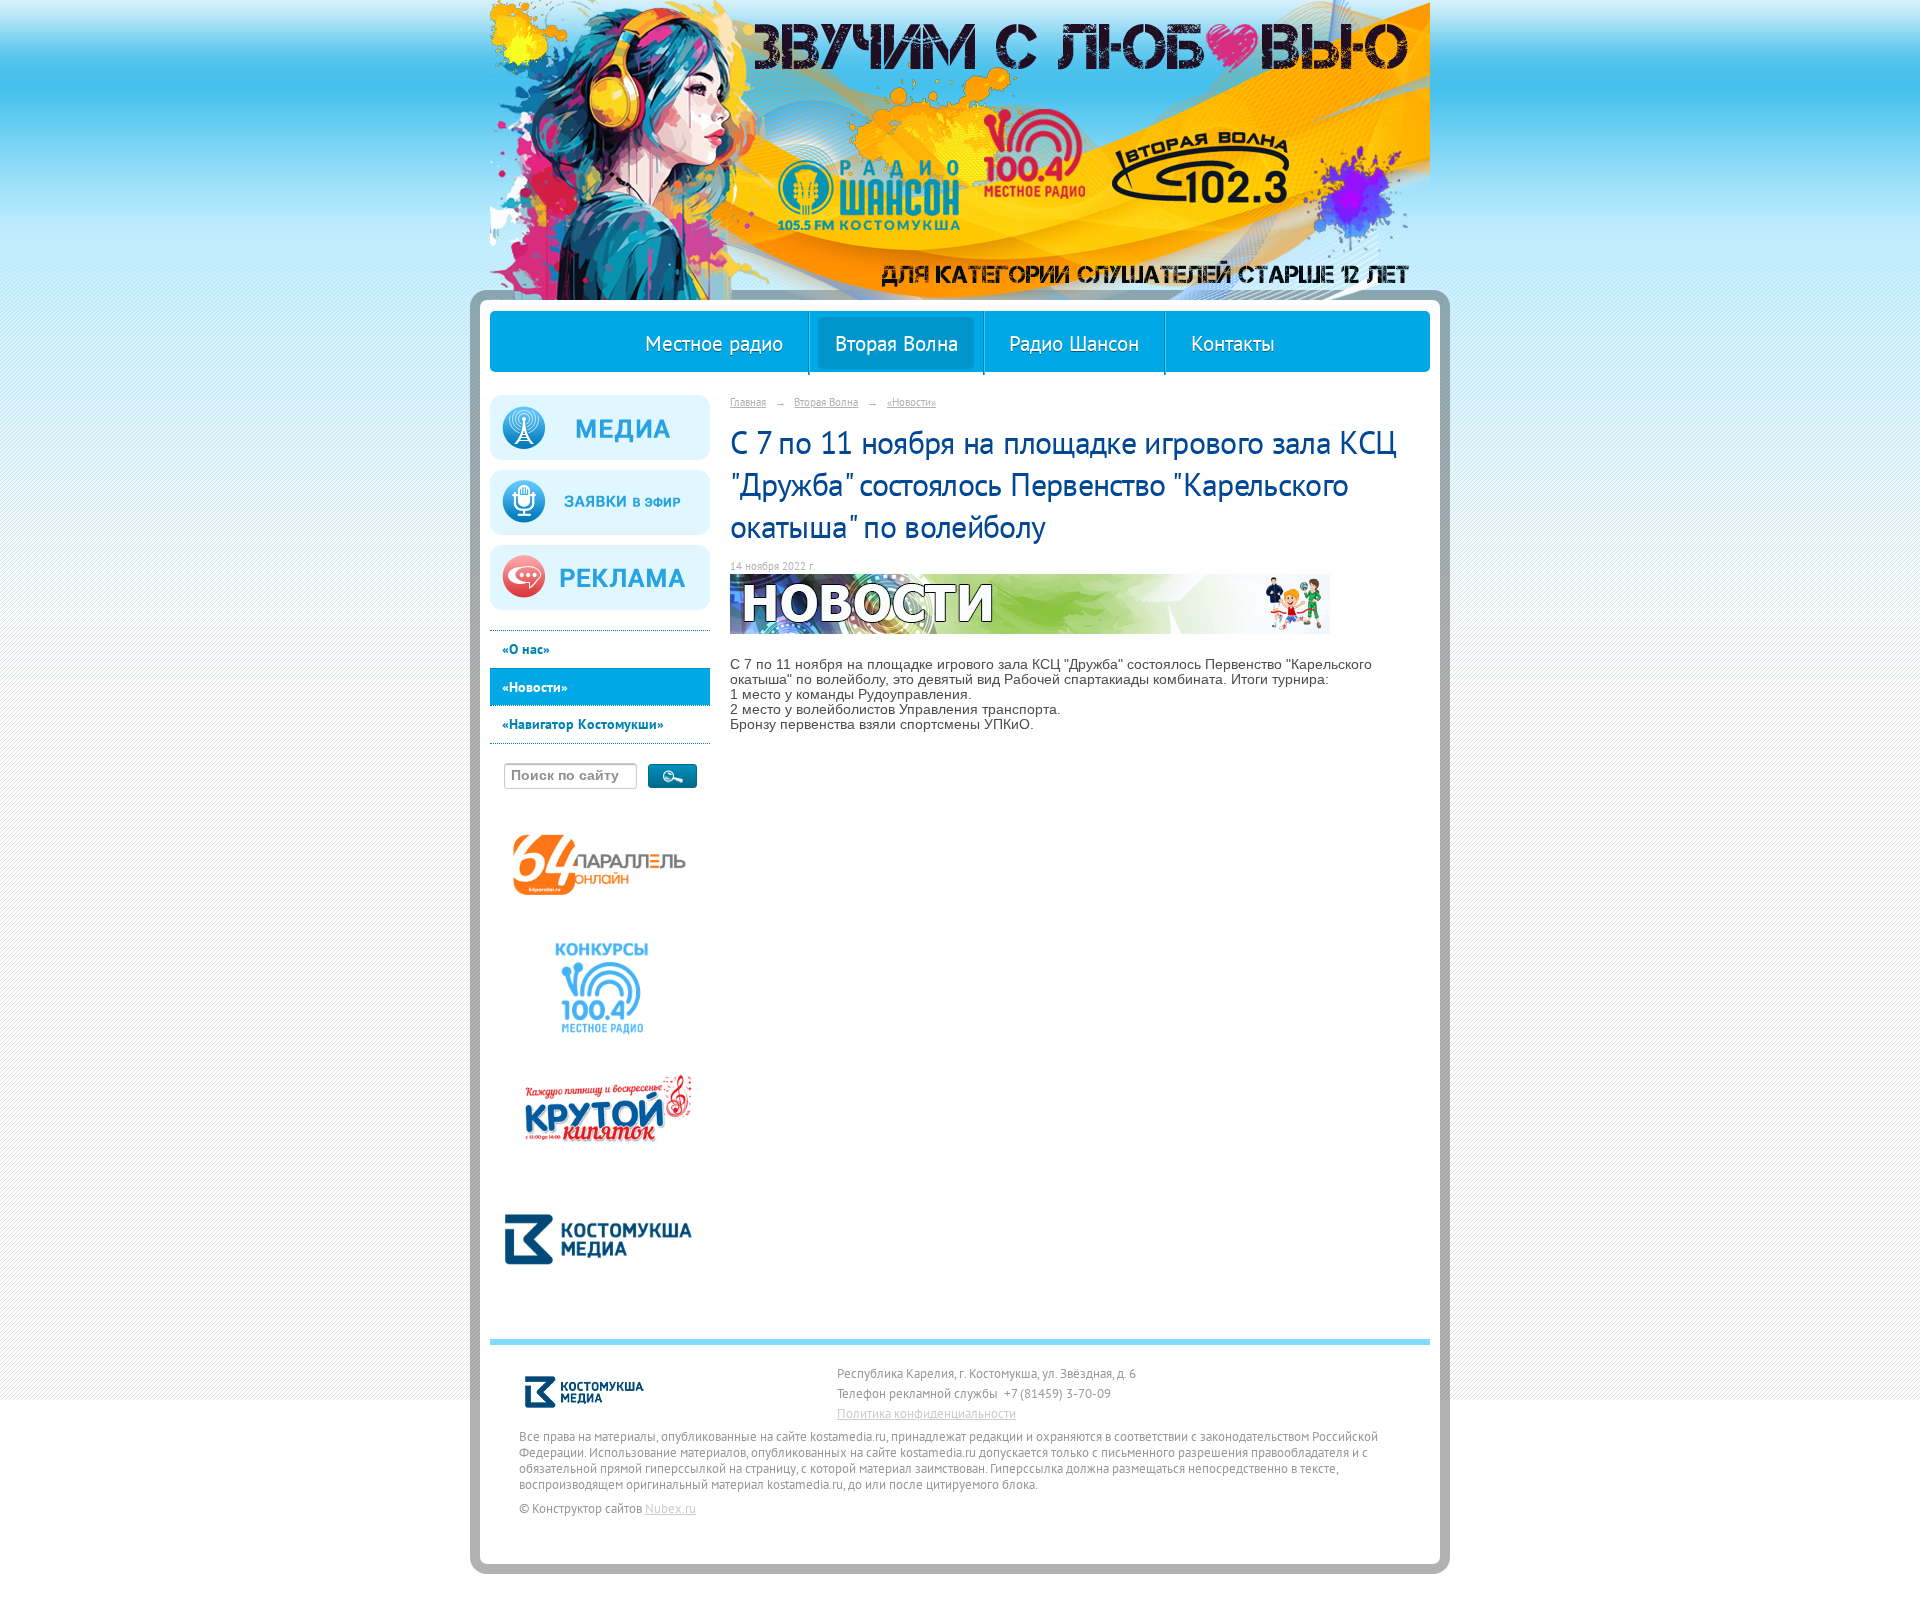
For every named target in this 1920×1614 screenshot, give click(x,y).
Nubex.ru (670, 1508)
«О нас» (526, 649)
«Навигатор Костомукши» (583, 724)
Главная (748, 401)
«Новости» (535, 687)
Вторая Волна (896, 343)
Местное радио (714, 343)
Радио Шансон (1074, 343)
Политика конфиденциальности (926, 1413)
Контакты (1233, 343)
